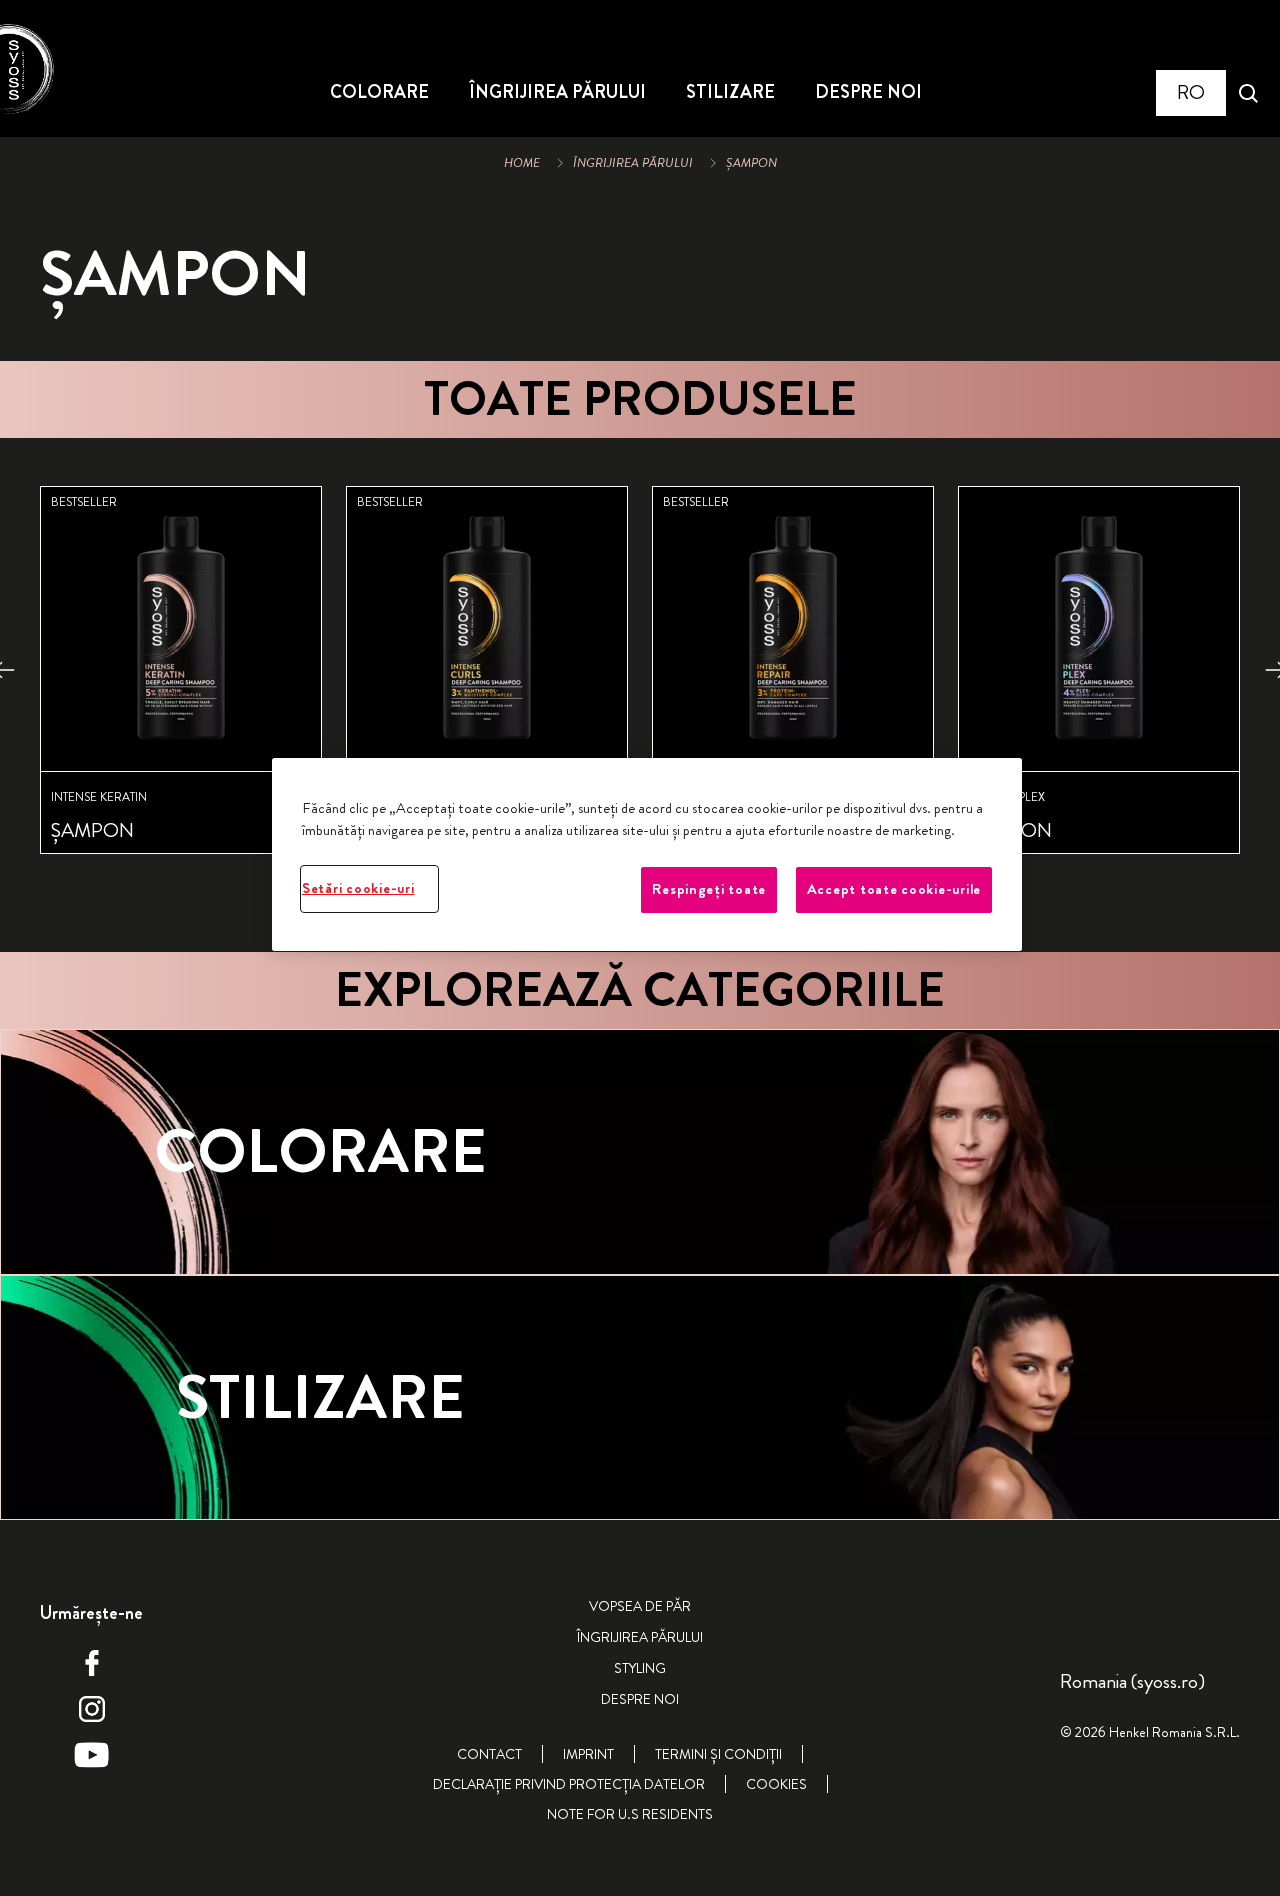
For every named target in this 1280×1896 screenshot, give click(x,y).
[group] (640, 695)
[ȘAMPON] (181, 670)
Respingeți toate (709, 889)
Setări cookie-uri (358, 888)
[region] (647, 854)
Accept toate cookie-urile (894, 889)
